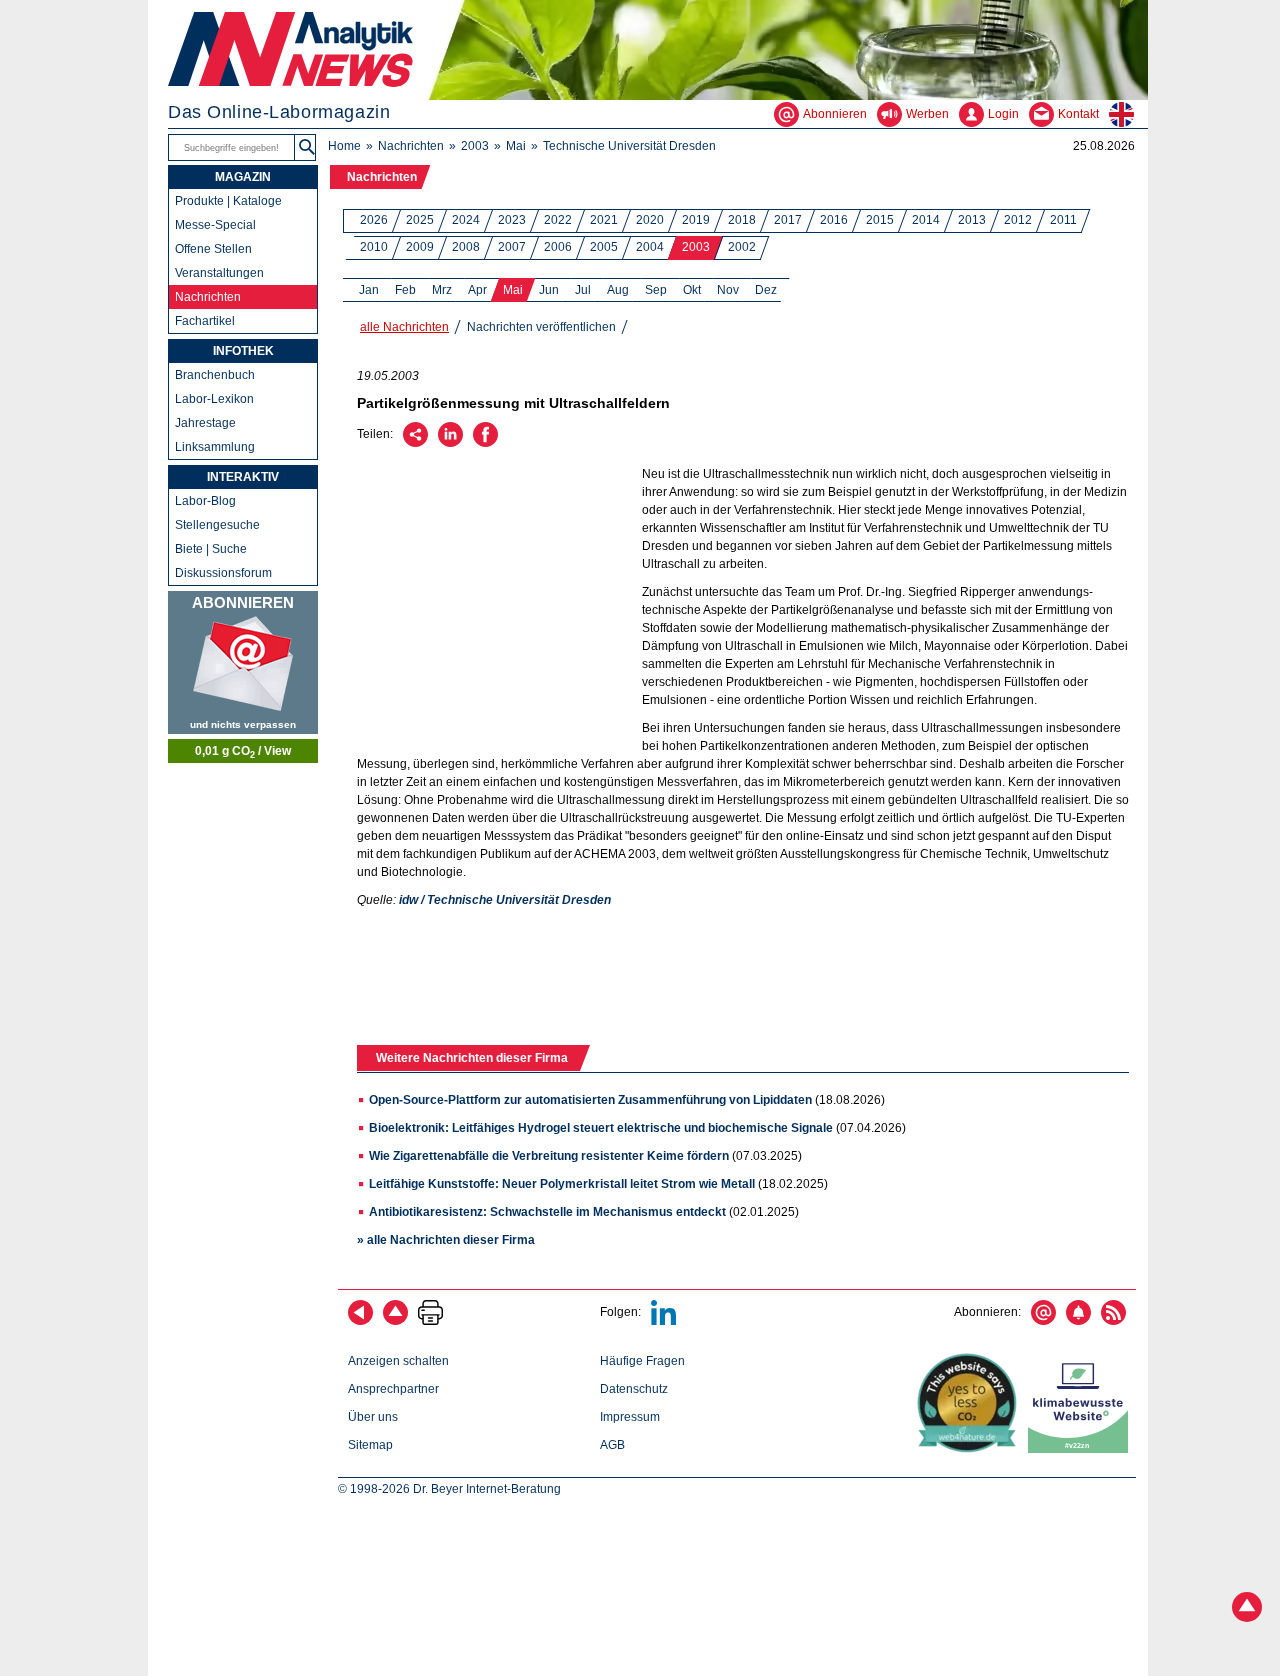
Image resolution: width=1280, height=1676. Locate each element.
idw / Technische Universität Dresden (505, 900)
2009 (420, 247)
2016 (834, 220)
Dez (766, 290)
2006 (558, 247)
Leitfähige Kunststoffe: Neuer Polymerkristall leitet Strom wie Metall (562, 1184)
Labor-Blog (205, 501)
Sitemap (370, 1445)
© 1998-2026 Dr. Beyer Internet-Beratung (449, 1489)
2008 (466, 247)
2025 (420, 220)
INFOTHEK (243, 351)
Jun (549, 290)
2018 (742, 220)
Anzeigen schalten (398, 1361)
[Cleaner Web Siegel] (1082, 1449)
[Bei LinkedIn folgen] (663, 1321)
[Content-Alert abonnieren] (1078, 1321)
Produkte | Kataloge (228, 201)
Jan (369, 290)
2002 (742, 247)
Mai (516, 146)
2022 (558, 220)
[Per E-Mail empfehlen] (415, 443)
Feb (405, 290)
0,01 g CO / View (243, 752)
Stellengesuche (217, 525)
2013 (972, 220)
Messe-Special (215, 225)
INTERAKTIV (243, 477)
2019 (696, 220)
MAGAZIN (243, 177)
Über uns (373, 1417)
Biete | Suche (211, 549)
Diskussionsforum (223, 573)
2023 (512, 220)
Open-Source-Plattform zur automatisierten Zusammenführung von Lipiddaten (590, 1100)
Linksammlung (215, 447)
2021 (604, 220)
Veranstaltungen (219, 273)
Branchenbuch (215, 375)
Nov (728, 290)
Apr (477, 290)
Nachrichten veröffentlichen (541, 327)
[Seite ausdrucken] (430, 1321)
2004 (650, 247)
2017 (788, 220)
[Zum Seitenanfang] (395, 1321)
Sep (656, 290)
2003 (475, 146)
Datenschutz (634, 1389)
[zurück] (360, 1321)
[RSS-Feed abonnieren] (1113, 1321)
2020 (650, 220)
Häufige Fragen (642, 1361)
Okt (692, 290)
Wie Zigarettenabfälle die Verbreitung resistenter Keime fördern (549, 1156)
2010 (374, 247)
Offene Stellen (213, 249)
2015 (880, 220)
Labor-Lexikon (214, 399)
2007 (512, 247)
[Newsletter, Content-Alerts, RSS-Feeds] (243, 662)
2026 (374, 220)
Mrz (442, 290)
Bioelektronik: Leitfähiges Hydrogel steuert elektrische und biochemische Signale (601, 1128)
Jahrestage (205, 423)
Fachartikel (205, 321)
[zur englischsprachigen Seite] (1128, 114)
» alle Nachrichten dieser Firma (446, 1240)
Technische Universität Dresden (629, 146)
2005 (604, 247)
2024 (466, 220)
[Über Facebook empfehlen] (485, 443)
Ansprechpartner (393, 1389)
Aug (618, 290)
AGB (612, 1445)
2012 (1018, 220)
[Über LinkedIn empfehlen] (450, 443)
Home (344, 146)
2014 (926, 220)
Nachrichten (411, 146)
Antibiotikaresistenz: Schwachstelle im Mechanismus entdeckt (547, 1212)
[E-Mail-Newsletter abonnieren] (1043, 1321)
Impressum (630, 1417)
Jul (583, 290)
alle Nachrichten (404, 327)
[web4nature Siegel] (971, 1449)
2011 (1063, 220)
